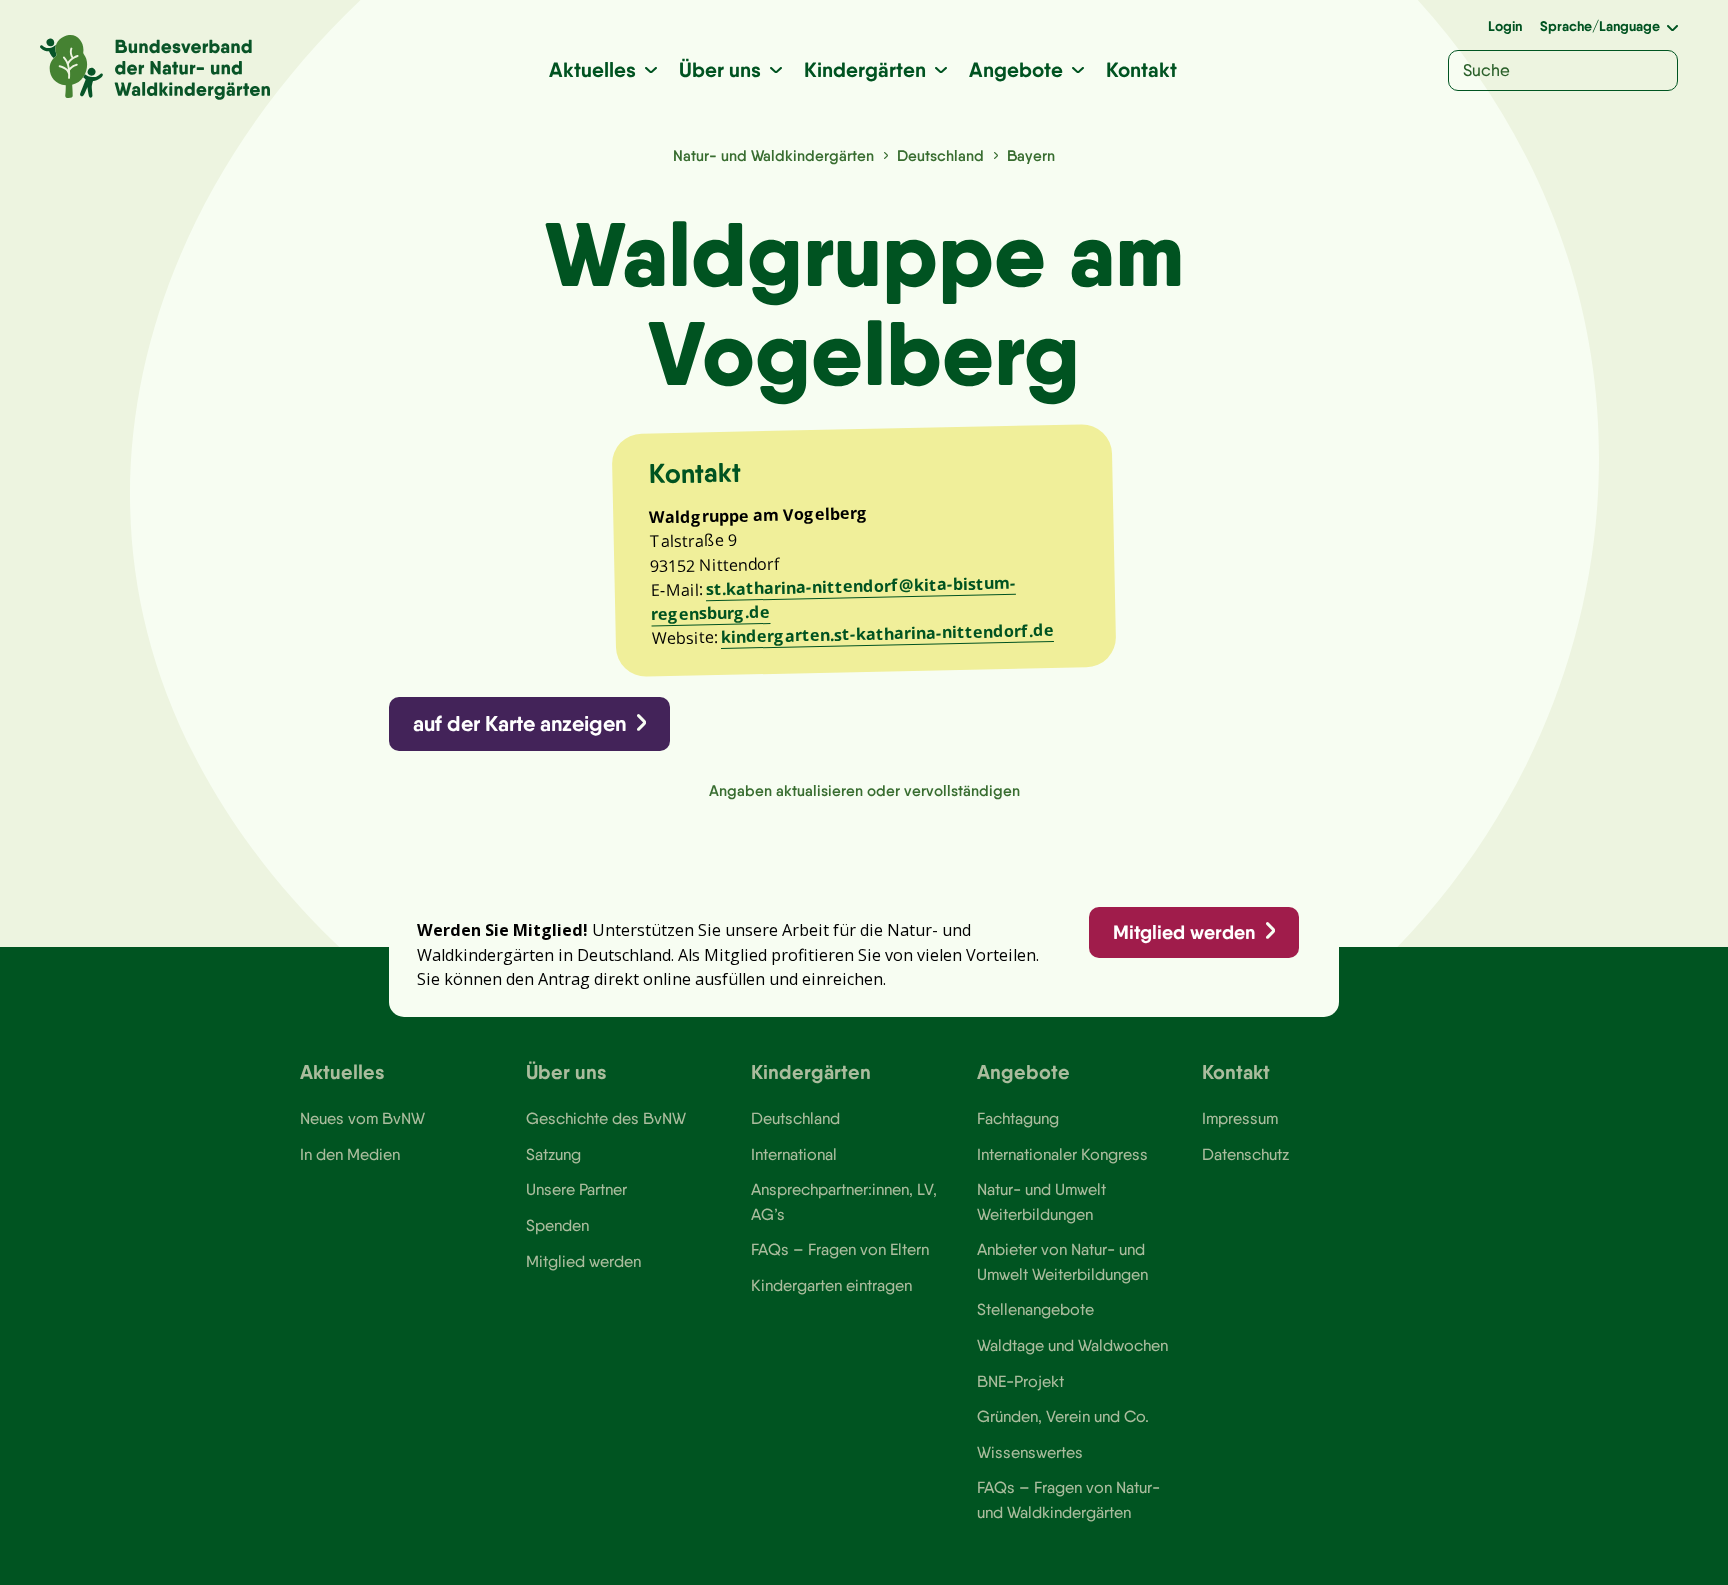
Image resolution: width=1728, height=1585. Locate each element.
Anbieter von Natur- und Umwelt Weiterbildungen (1062, 1261)
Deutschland (940, 155)
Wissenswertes (1030, 1452)
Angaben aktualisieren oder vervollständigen (864, 790)
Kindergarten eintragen (831, 1285)
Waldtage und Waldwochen (1072, 1345)
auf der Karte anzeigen (519, 723)
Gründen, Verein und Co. (1063, 1416)
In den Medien (350, 1154)
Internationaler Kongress (1062, 1154)
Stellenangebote (1035, 1309)
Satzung (553, 1154)
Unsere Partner (576, 1189)
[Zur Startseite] (155, 67)
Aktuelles (592, 69)
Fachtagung (1018, 1118)
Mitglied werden (1184, 932)
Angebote (1016, 69)
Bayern (1031, 155)
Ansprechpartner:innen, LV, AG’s (844, 1201)
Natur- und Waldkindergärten (773, 155)
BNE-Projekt (1020, 1381)
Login (1505, 26)
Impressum (1240, 1118)
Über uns (720, 69)
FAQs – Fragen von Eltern (840, 1249)
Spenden (557, 1225)
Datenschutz (1245, 1154)
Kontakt (1141, 69)
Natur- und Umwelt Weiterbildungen (1041, 1201)
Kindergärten (865, 69)
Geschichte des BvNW (606, 1118)
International (794, 1154)
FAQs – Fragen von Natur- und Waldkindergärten (1068, 1499)
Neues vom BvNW (362, 1118)
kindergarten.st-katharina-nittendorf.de (887, 634)
